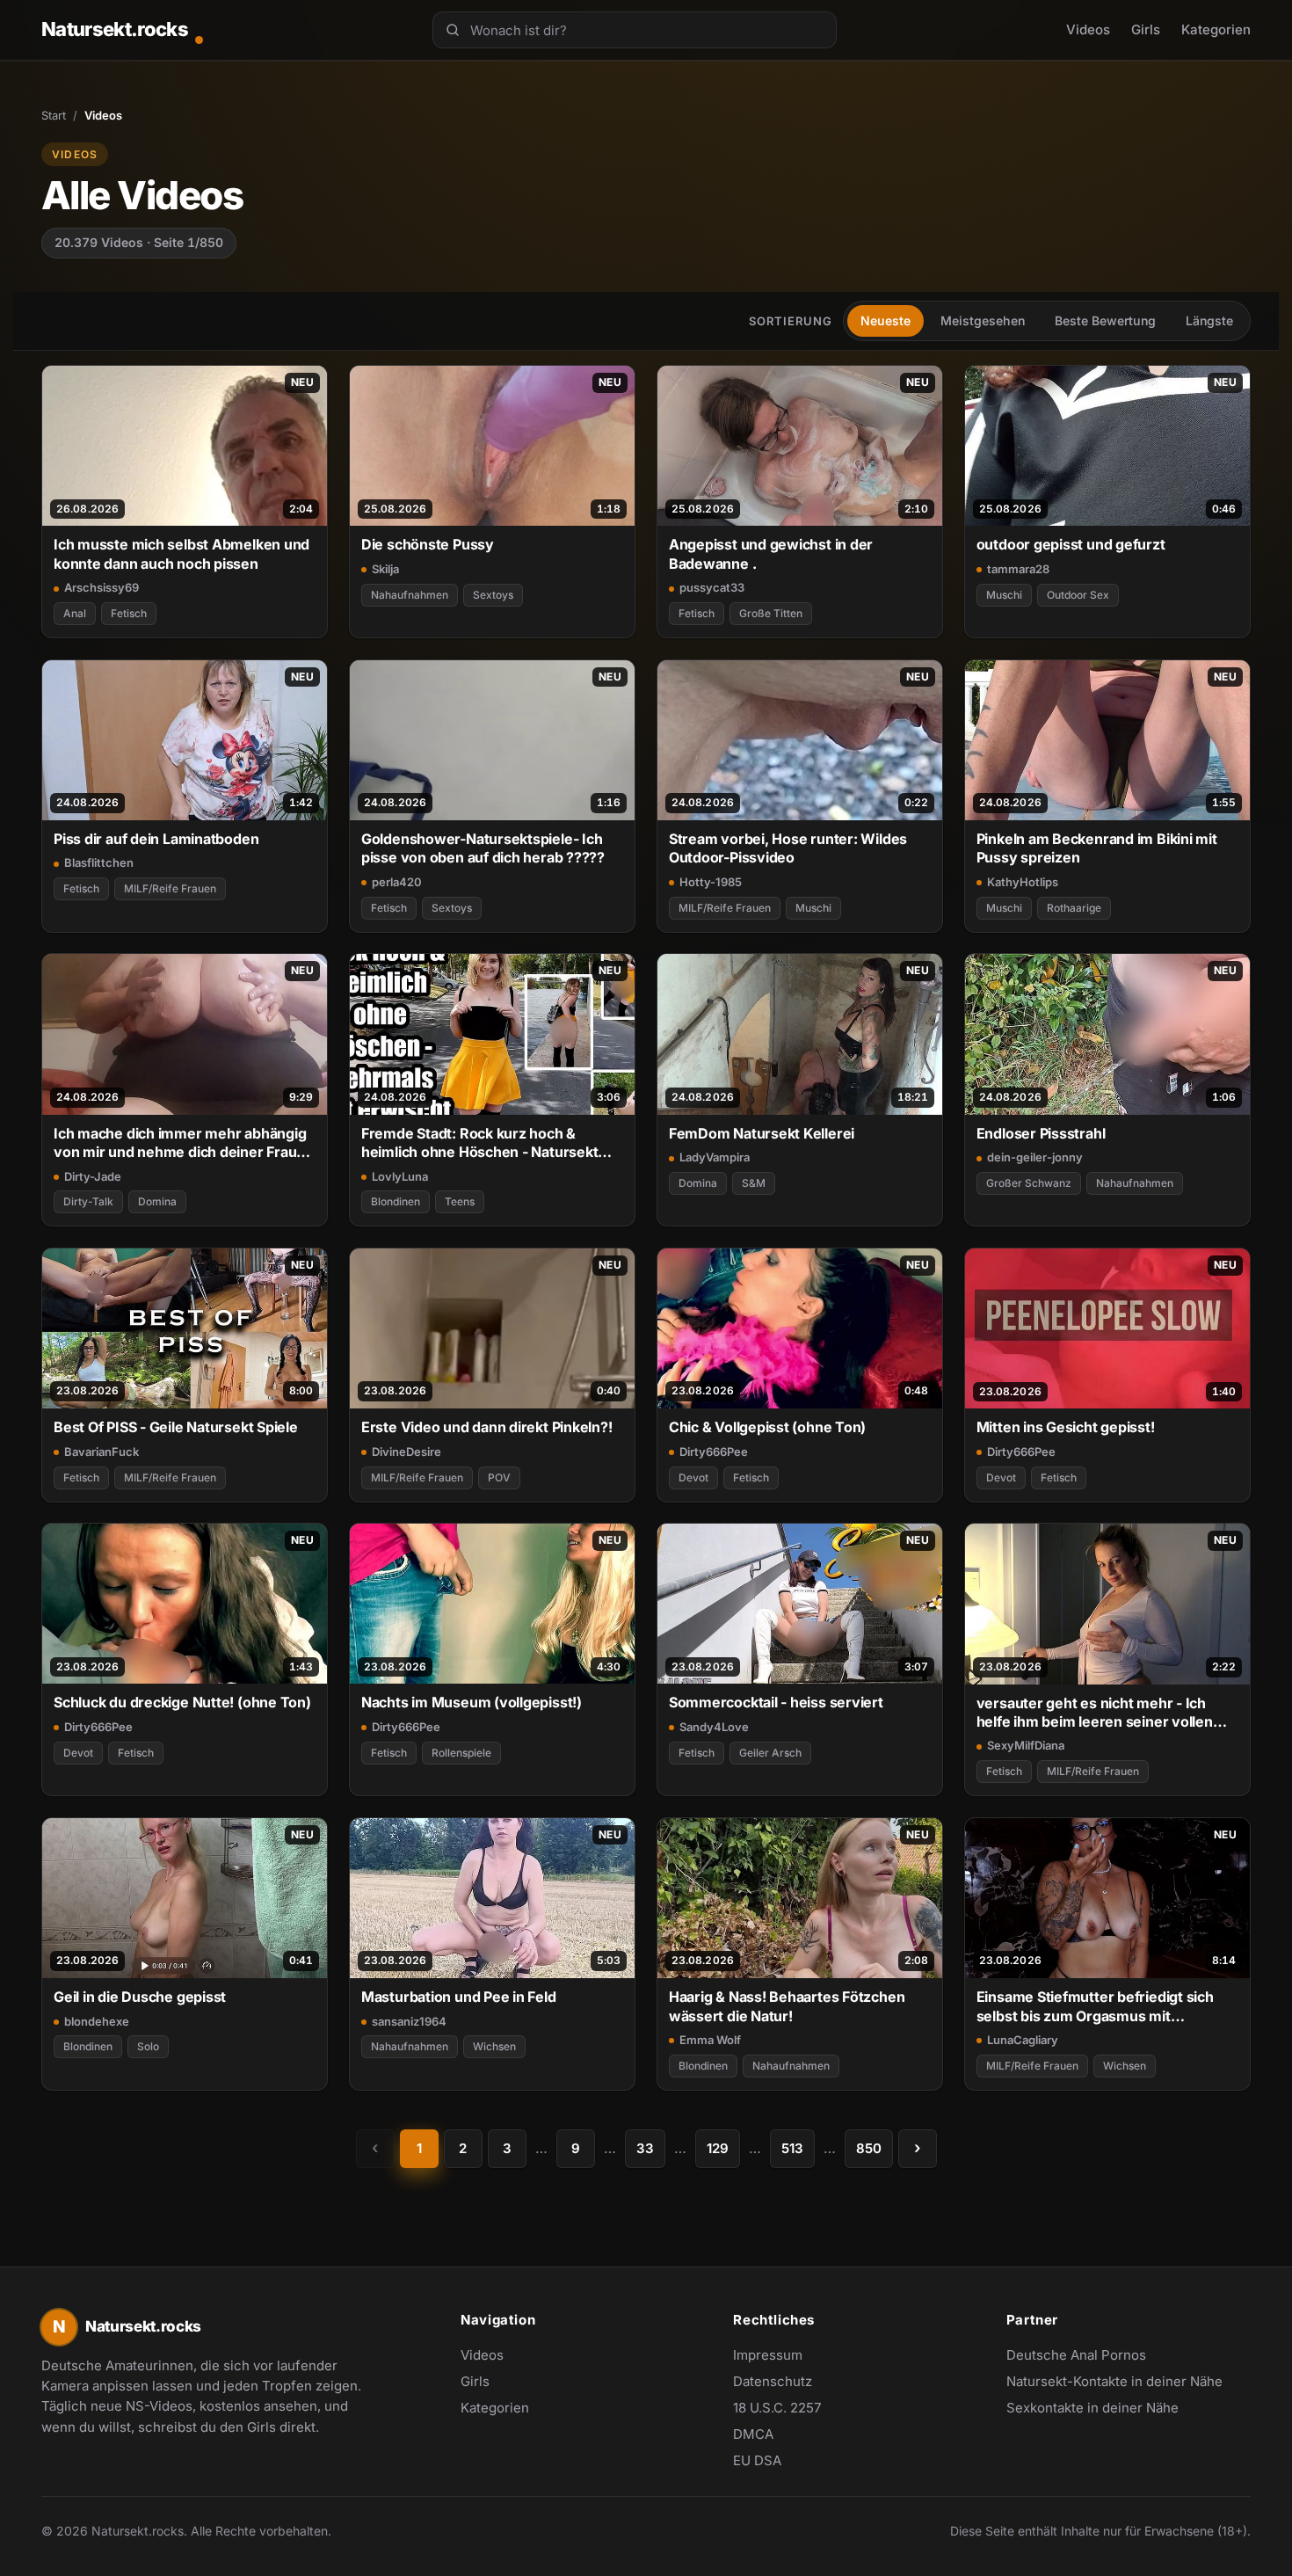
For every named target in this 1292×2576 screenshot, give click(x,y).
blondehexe (97, 2021)
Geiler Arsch (770, 1753)
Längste (1209, 320)
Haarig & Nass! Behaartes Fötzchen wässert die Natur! (787, 2006)
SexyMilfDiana (1026, 1745)
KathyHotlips (1023, 882)
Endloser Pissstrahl (1041, 1133)
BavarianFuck (102, 1452)
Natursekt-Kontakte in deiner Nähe (1114, 2383)
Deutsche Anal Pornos (1085, 2356)
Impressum (768, 2355)
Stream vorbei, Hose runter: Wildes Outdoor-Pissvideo (788, 848)
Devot (693, 1477)
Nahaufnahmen (410, 595)
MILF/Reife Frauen (170, 888)
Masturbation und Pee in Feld (459, 1997)
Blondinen (396, 1201)
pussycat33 (712, 587)
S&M (754, 1183)
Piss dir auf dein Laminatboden (156, 839)
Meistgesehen (983, 320)
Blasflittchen (99, 862)
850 (869, 2148)
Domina (157, 1201)
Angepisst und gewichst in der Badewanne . (771, 553)
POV (499, 1477)
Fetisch (129, 613)
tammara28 (1018, 569)
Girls (1146, 29)
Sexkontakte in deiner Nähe (1092, 2409)
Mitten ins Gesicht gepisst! (1066, 1427)
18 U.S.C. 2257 (777, 2408)
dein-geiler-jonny (1035, 1157)
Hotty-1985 (711, 882)
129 (718, 2148)
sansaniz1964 (409, 2021)
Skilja (385, 569)
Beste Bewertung (1105, 320)
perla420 (397, 882)
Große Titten (771, 613)
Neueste (886, 320)
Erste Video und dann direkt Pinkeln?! (487, 1427)
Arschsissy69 (102, 587)
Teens (460, 1201)
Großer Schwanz (1029, 1183)
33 (645, 2148)
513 (792, 2148)
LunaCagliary (1023, 2040)
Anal (75, 613)
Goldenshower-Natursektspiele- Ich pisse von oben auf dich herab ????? (483, 848)
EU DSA (757, 2460)
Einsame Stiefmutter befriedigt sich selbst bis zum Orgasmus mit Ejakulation (1095, 2007)
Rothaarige (1074, 908)
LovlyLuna (400, 1176)
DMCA (753, 2434)
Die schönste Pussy (428, 544)
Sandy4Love (714, 1727)
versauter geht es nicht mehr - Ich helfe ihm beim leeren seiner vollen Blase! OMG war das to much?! (1095, 1713)
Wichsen (494, 2046)
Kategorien (1216, 29)
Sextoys (493, 595)
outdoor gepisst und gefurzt (1071, 544)
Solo (148, 2046)
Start (54, 115)
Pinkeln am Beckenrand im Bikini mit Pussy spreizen (1097, 848)
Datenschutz (773, 2381)
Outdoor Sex (1078, 595)
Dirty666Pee (714, 1452)
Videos (1088, 29)
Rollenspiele (461, 1753)
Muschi (1004, 595)
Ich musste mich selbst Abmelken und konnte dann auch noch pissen (181, 553)
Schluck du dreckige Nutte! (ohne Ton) (182, 1702)
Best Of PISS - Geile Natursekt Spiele (176, 1427)
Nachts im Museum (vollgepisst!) (472, 1702)
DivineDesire (406, 1452)
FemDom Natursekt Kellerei (762, 1133)
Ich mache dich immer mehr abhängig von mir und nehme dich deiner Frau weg (180, 1143)
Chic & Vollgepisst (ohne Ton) (768, 1427)
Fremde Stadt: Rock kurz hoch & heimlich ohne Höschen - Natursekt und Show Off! (480, 1143)
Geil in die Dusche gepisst (140, 1997)
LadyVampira (715, 1157)
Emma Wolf (710, 2040)
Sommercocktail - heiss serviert (776, 1702)
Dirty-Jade (93, 1176)
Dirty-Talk (88, 1201)
